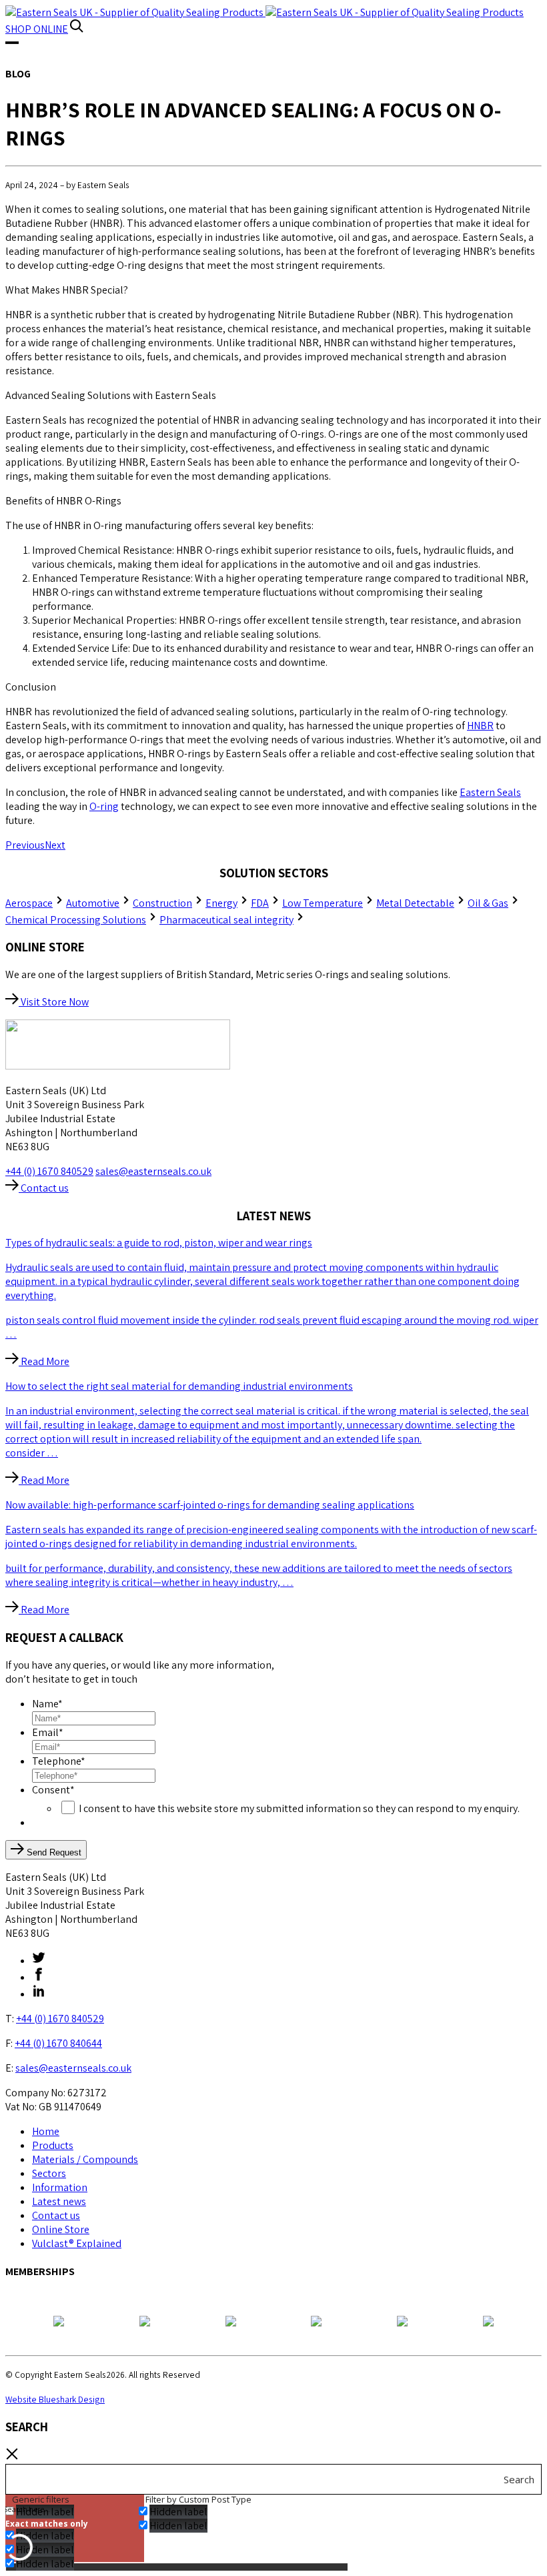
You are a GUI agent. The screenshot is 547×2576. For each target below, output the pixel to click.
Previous (25, 845)
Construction (162, 903)
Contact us (44, 1188)
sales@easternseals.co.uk (153, 1171)
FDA (260, 903)
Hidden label (45, 2536)
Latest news (59, 2201)
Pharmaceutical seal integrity (226, 920)
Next (55, 845)
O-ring (104, 806)
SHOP (37, 29)
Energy (221, 903)
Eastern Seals (490, 792)
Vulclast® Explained (77, 2243)
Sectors (49, 2173)
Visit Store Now (54, 1002)
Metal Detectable (415, 903)
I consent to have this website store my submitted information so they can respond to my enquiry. (299, 1808)
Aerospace (29, 903)
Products (53, 2145)
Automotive (93, 903)
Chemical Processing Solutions (76, 920)
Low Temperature (323, 903)
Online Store (61, 2229)
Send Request (53, 1852)
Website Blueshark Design (55, 2399)
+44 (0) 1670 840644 (58, 2043)
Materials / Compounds (85, 2159)
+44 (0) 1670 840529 (49, 1171)
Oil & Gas (488, 903)
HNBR (480, 726)
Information (60, 2187)
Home (46, 2131)
